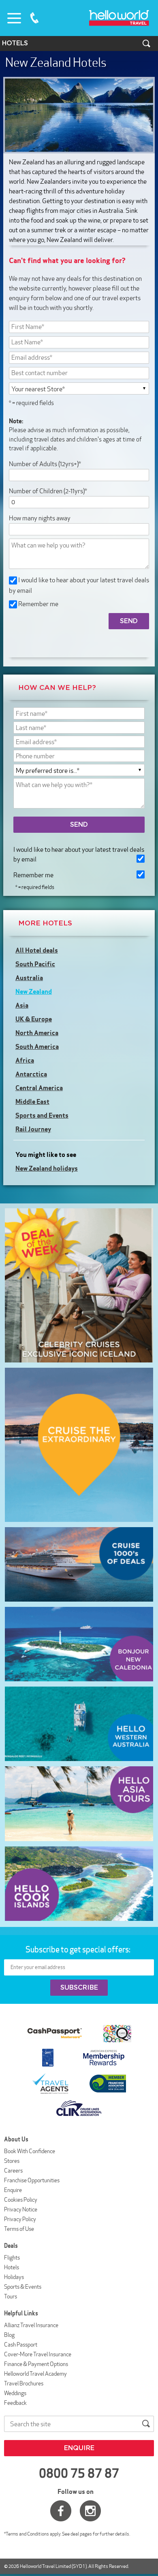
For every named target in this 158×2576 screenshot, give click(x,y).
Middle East (32, 1101)
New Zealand (34, 991)
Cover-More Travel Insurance (38, 2354)
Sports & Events (23, 2287)
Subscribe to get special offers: (79, 1949)
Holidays (14, 2277)
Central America (39, 1088)
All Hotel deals (37, 950)
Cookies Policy (21, 2200)
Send (79, 825)
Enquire (13, 2190)
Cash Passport (21, 2345)
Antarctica (31, 1074)
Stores (12, 2161)
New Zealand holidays (47, 1168)
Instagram (90, 2511)
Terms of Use (19, 2229)
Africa (25, 1060)
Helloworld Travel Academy (35, 2374)
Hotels (12, 2267)
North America (37, 1033)
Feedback (15, 2403)
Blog (9, 2335)
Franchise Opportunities (32, 2180)
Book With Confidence (30, 2151)
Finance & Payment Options (36, 2364)
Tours (11, 2296)
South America (37, 1046)
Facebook (61, 2511)
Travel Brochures (24, 2383)
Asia (22, 1005)
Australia (29, 978)
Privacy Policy (20, 2219)
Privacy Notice (21, 2209)
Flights (12, 2258)
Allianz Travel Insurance (31, 2325)
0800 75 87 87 (34, 18)
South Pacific (35, 964)
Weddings (15, 2393)
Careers (13, 2171)
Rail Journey (33, 1129)
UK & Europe (34, 1019)
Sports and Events (42, 1115)
